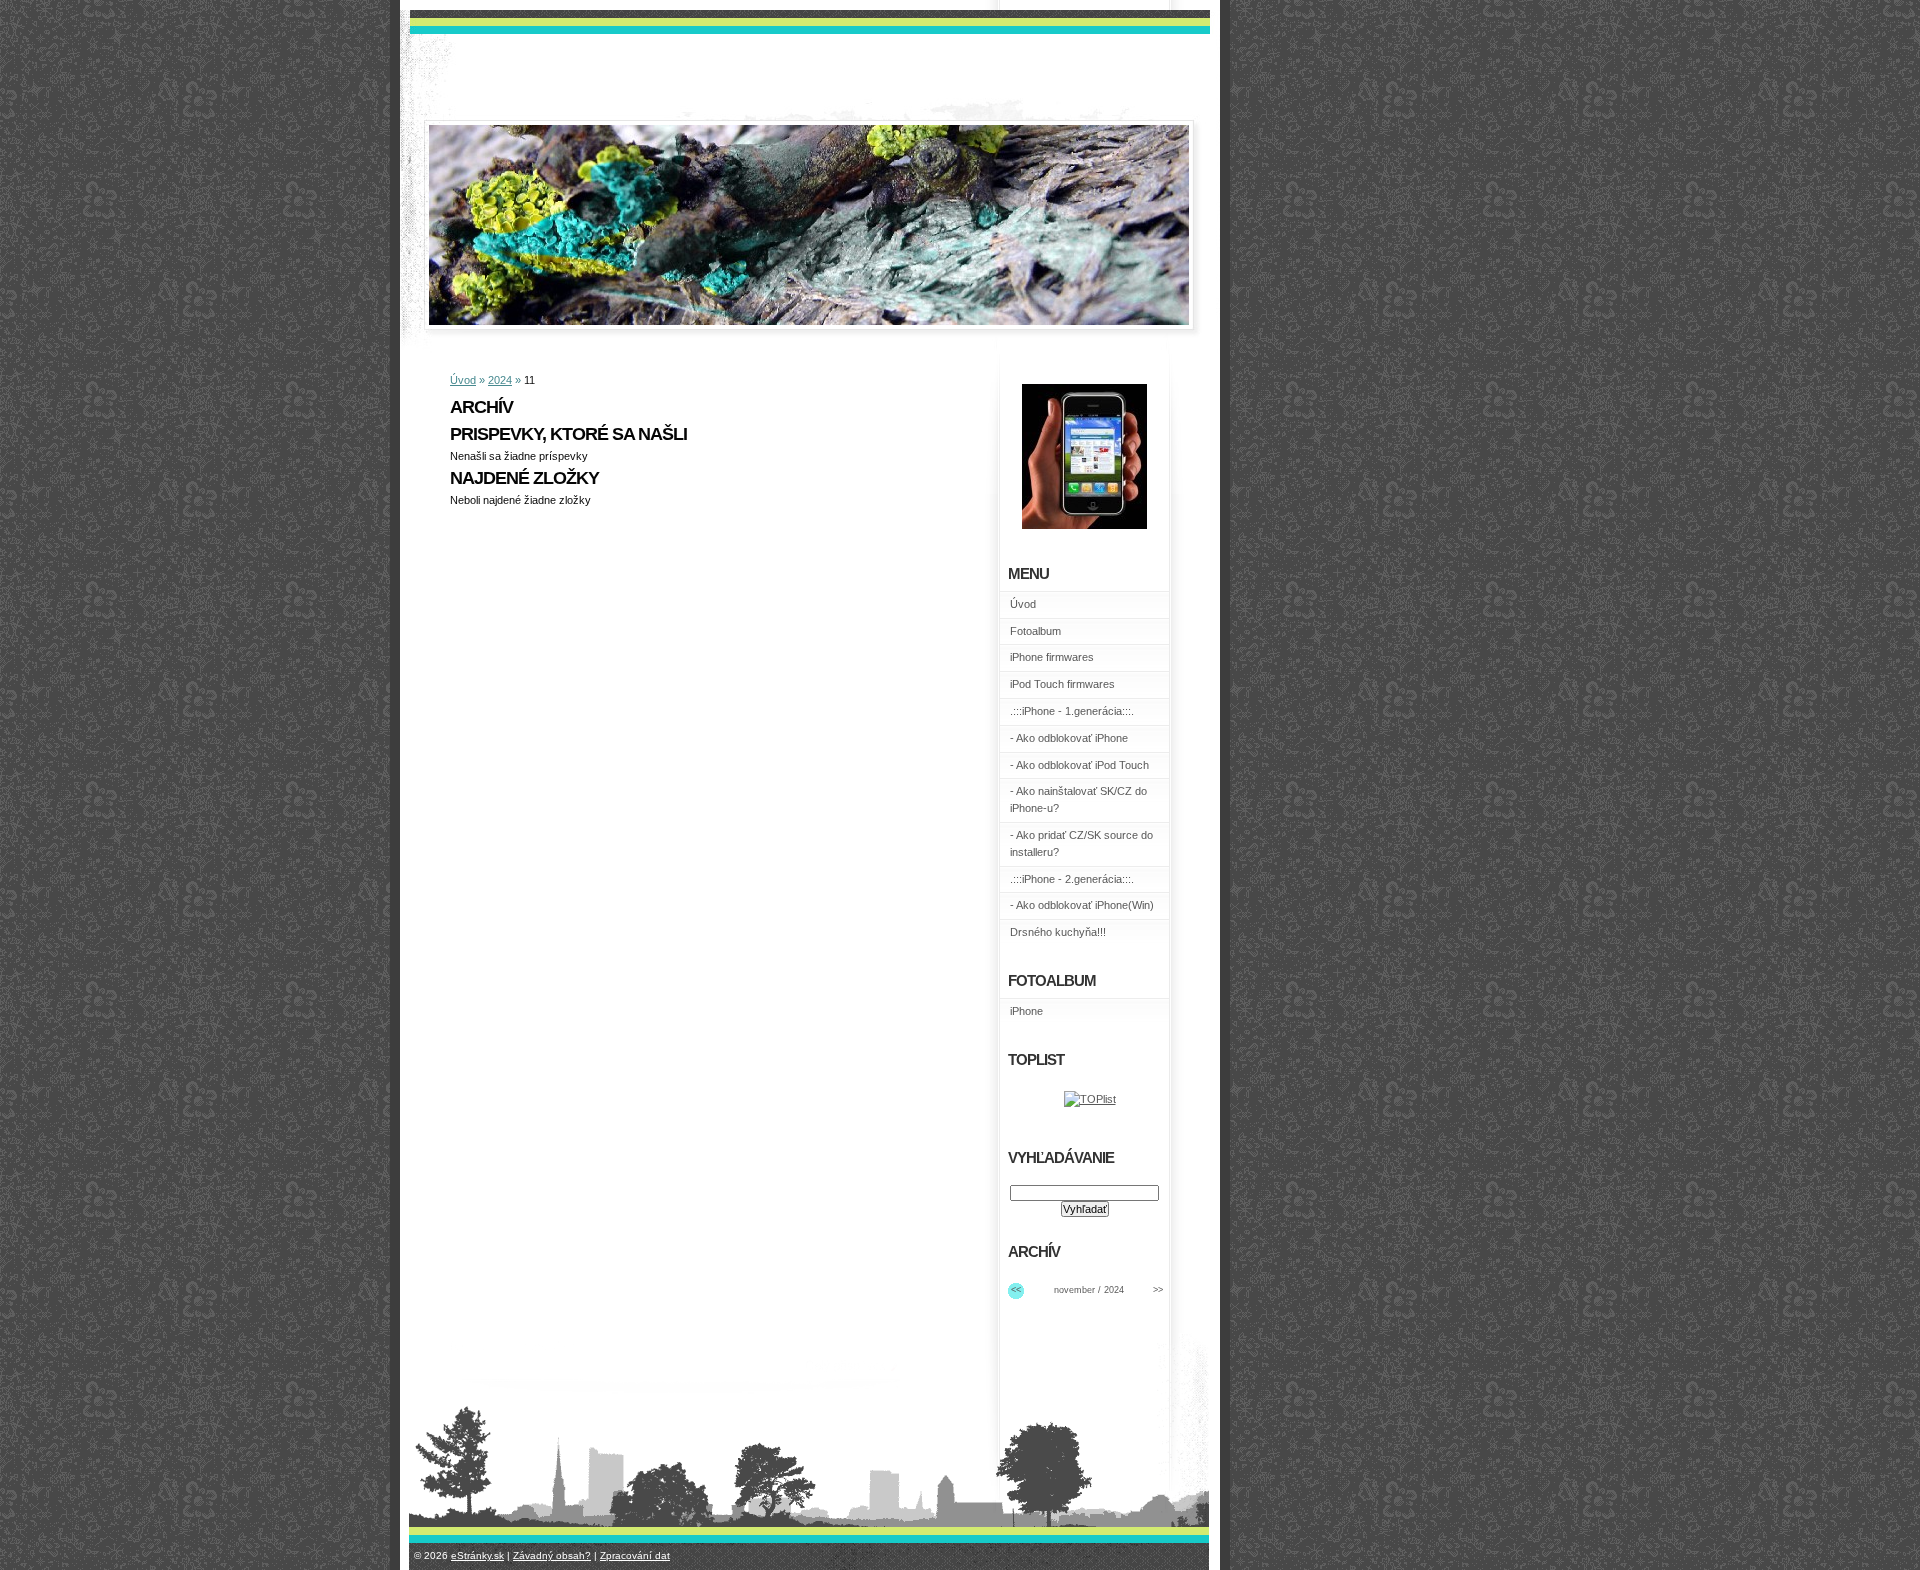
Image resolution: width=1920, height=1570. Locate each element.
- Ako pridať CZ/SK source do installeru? (1081, 843)
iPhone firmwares (1052, 657)
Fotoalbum (1035, 631)
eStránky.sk (477, 1555)
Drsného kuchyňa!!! (1058, 932)
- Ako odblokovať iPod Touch (1079, 765)
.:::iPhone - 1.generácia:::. (1072, 711)
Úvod (463, 380)
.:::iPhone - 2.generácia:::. (1072, 879)
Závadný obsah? (552, 1555)
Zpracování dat (635, 1555)
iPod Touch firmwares (1062, 684)
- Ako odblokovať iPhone (1069, 738)
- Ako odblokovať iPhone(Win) (1082, 905)
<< (1016, 1290)
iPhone (1026, 1011)
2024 (500, 380)
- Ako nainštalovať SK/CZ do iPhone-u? (1078, 799)
